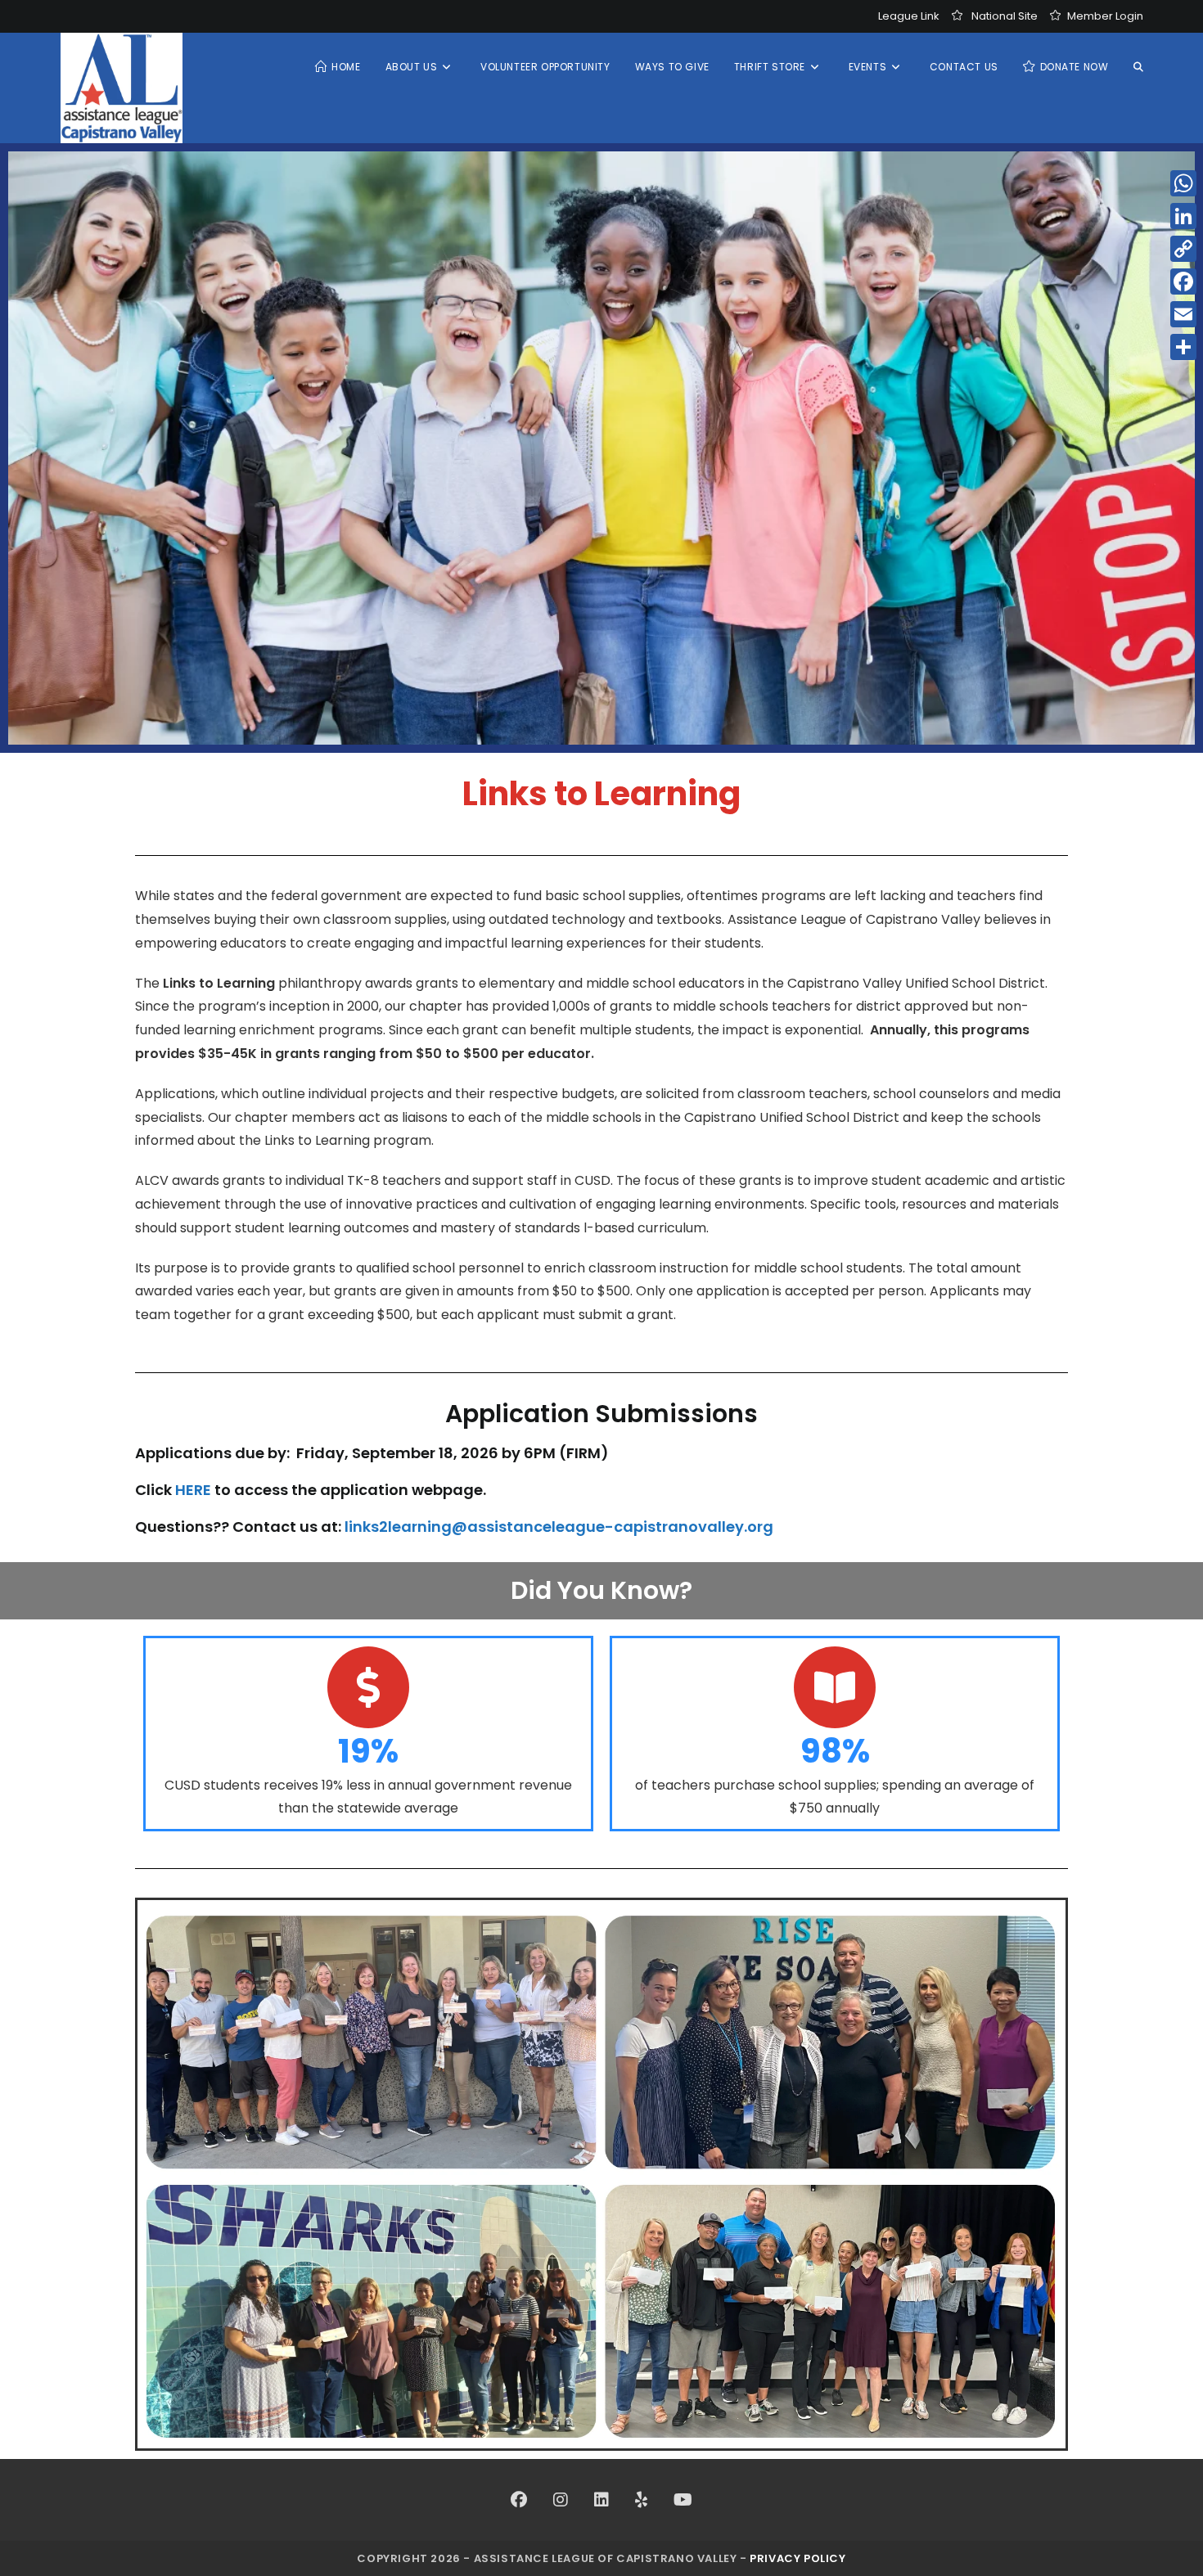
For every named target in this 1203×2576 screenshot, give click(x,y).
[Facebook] (519, 2500)
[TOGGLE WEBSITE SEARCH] (1138, 67)
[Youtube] (683, 2500)
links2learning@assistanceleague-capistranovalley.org (559, 1527)
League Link (909, 16)
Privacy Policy (797, 2558)
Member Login (1105, 16)
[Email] (1183, 314)
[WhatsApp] (1183, 183)
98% (835, 1751)
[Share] (1183, 347)
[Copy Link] (1183, 249)
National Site (1005, 16)
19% (368, 1751)
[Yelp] (641, 2500)
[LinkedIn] (601, 2500)
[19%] (368, 1687)
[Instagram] (561, 2500)
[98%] (835, 1687)
